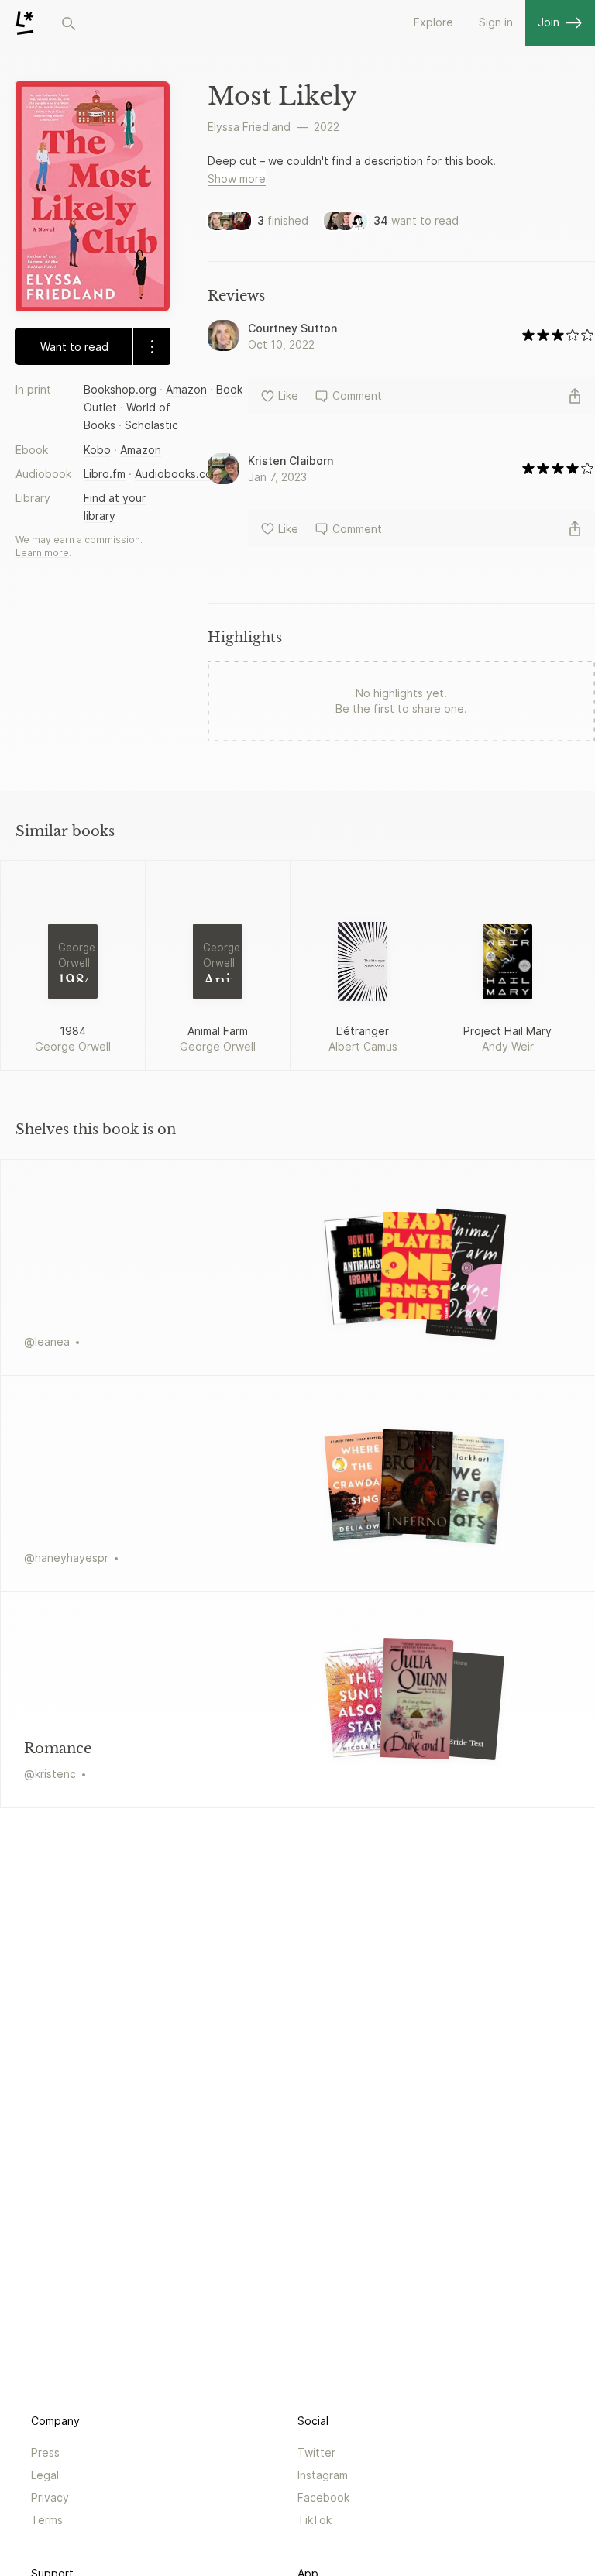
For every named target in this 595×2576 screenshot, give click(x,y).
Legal (45, 2475)
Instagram (323, 2475)
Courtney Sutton (292, 328)
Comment (357, 396)
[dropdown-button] (151, 346)
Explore (433, 22)
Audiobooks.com (178, 474)
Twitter (316, 2452)
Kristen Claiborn (291, 461)
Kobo (97, 450)
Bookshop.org (120, 389)
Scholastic (151, 425)
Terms (47, 2520)
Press (45, 2452)
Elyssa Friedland (249, 127)
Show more (237, 179)
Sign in (496, 22)
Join (549, 22)
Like (288, 396)
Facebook (323, 2497)
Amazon (186, 389)
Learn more (42, 553)
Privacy (50, 2497)
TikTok (315, 2520)
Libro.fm (105, 474)
